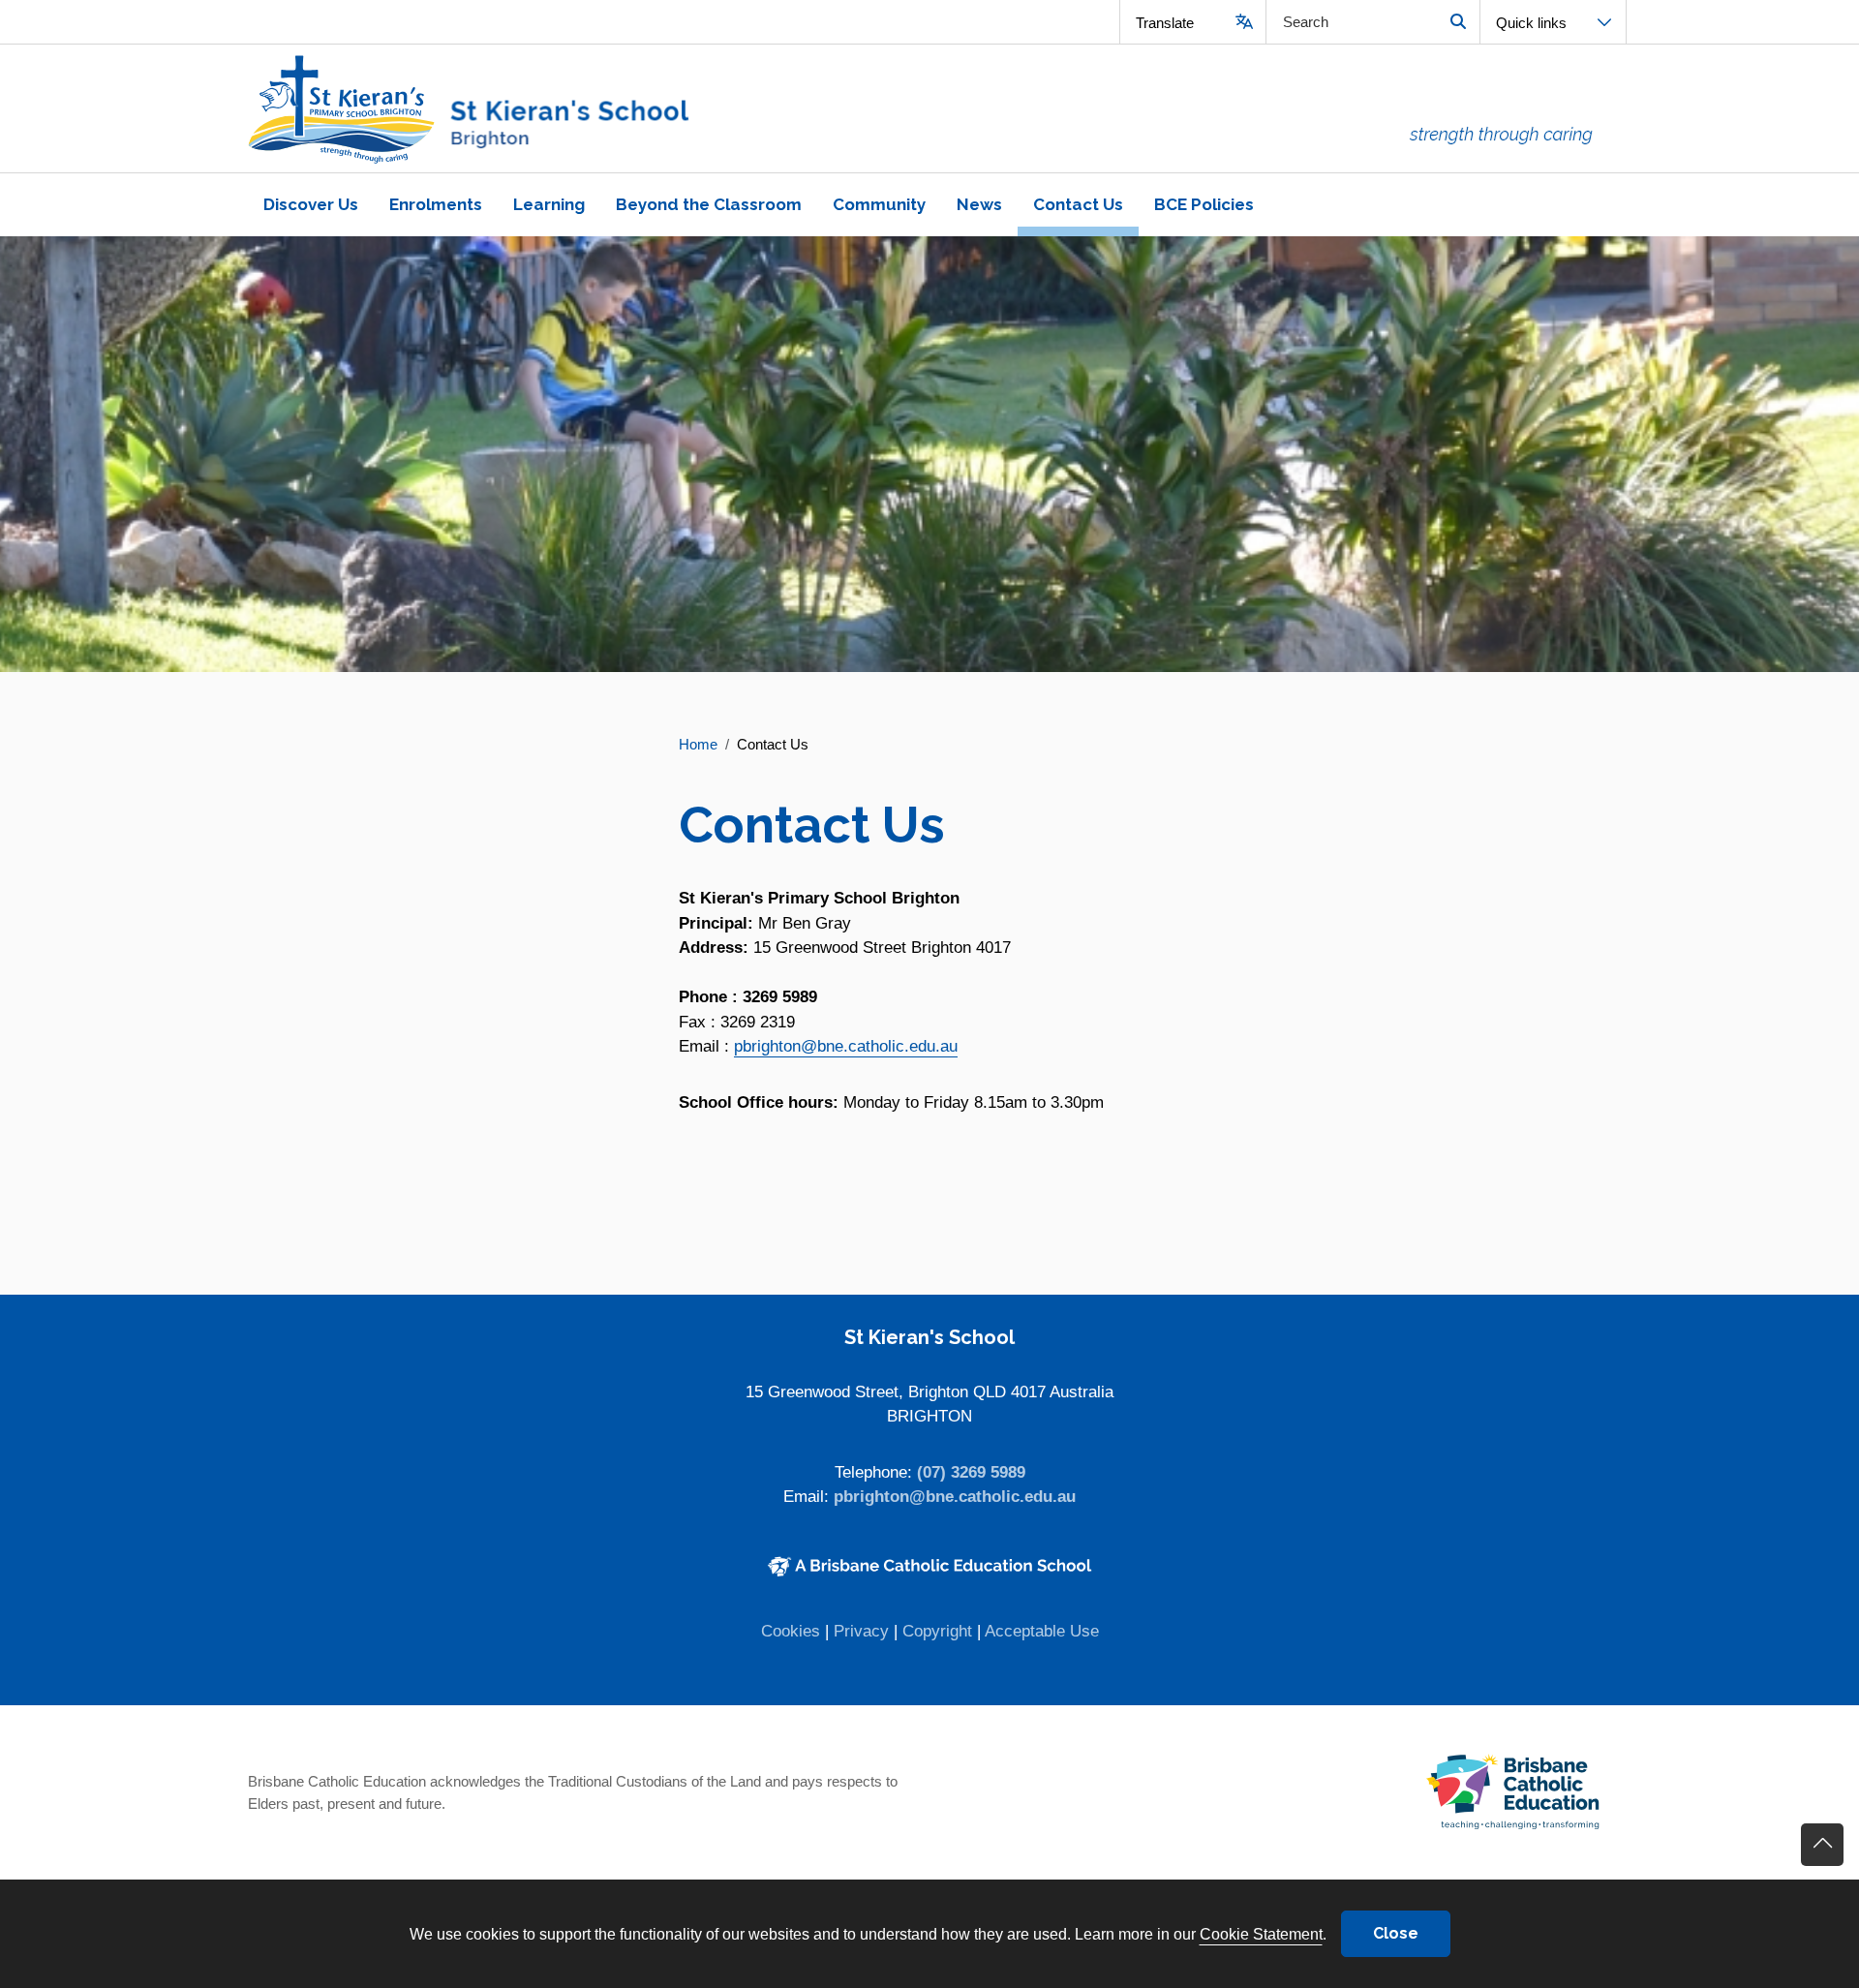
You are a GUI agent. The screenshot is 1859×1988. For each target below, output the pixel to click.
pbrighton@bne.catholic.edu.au (846, 1046)
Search (1458, 22)
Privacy (861, 1631)
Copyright (937, 1631)
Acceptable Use (1042, 1631)
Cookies (791, 1631)
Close (1396, 1933)
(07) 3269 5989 (971, 1472)
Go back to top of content (1822, 1845)
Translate (1165, 23)
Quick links (1531, 23)
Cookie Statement (1261, 1934)
